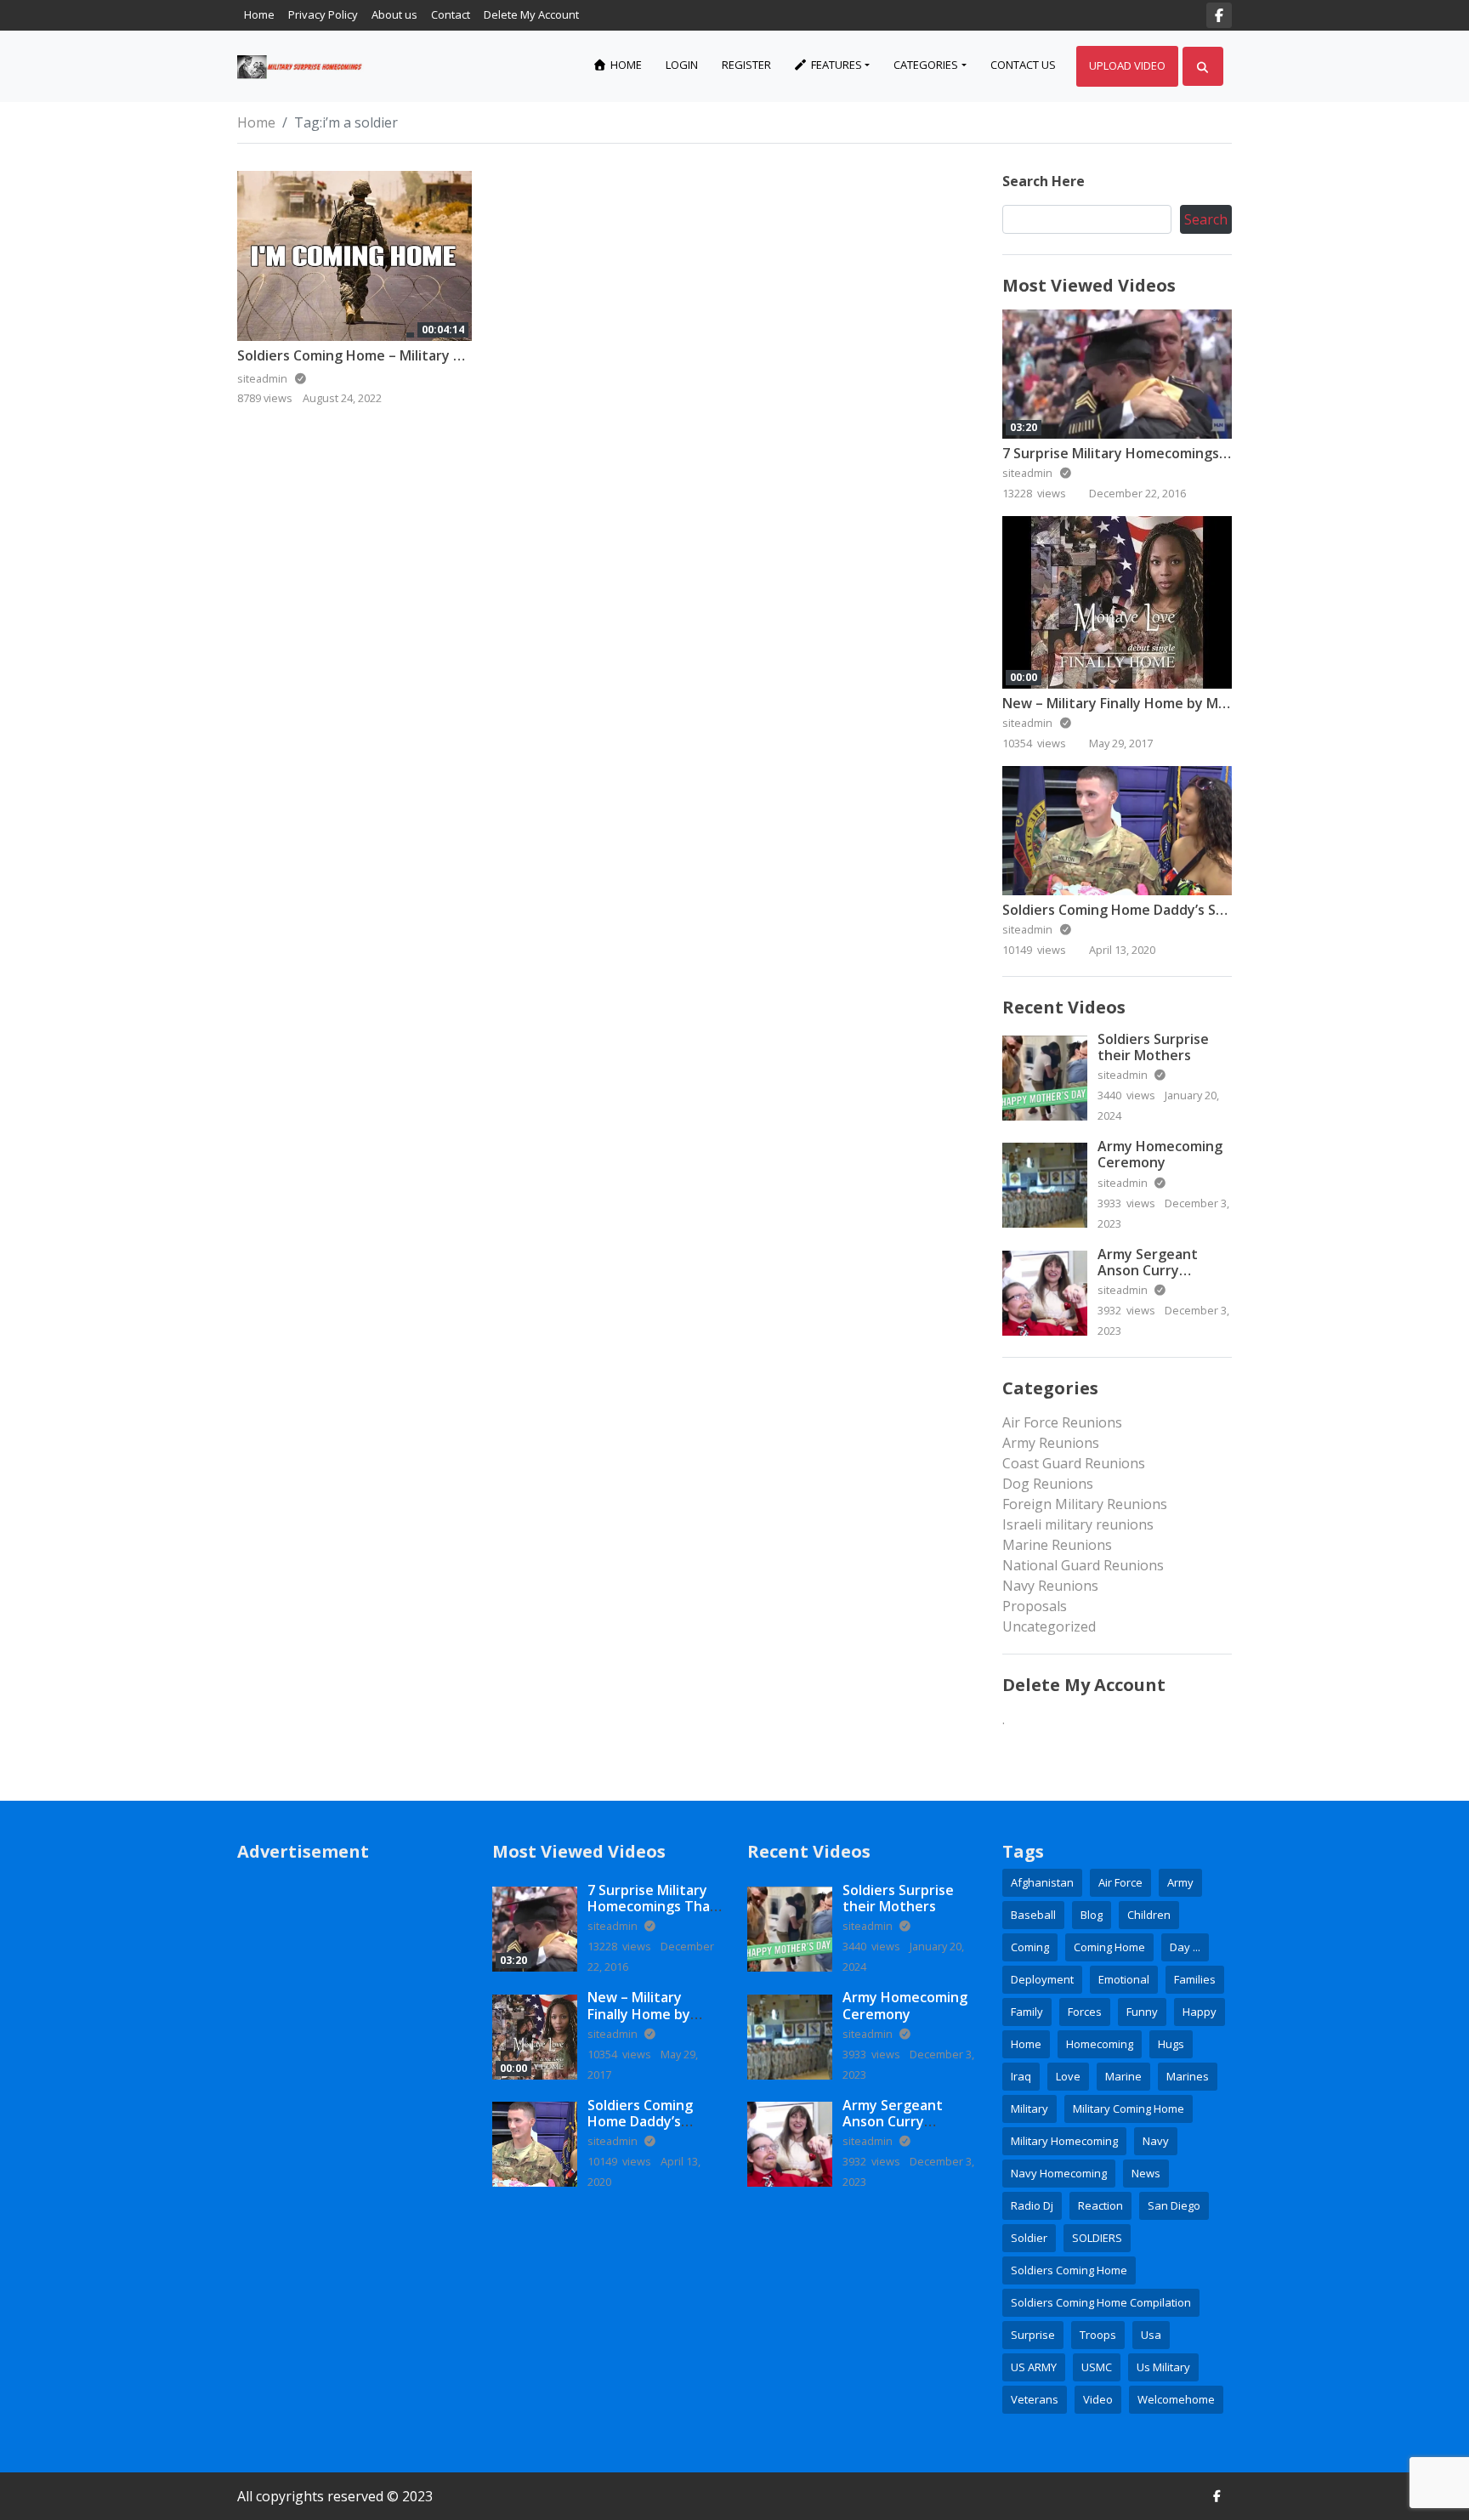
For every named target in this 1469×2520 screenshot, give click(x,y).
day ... (1185, 1947)
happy (1200, 2012)
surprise (1033, 2335)
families (1195, 1979)
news (1146, 2173)
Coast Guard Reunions (1074, 1463)
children (1149, 1915)
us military (1163, 2367)
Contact (451, 14)
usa (1151, 2335)
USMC (1097, 2367)
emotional (1124, 1979)
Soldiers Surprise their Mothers (1153, 1047)
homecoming (1100, 2044)
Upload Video (1127, 65)
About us (394, 14)
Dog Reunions (1048, 1484)
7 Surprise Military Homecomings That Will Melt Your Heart (1197, 453)
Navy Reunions (1050, 1586)
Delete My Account (531, 14)
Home (259, 14)
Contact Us (1023, 65)
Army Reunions (1051, 1443)
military (1029, 2109)
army (1180, 1882)
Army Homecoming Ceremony (1160, 1154)
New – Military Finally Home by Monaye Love (1148, 703)
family (1027, 2012)
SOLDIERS (1097, 2238)
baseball (1033, 1915)
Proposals (1035, 1606)
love (1068, 2076)
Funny (1142, 2012)
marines (1188, 2076)
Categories (926, 65)
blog (1092, 1915)
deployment (1042, 1979)
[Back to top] (53, 2420)
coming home (1109, 1947)
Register (746, 65)
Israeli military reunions (1078, 1524)
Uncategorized (1049, 1626)
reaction (1100, 2205)
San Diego (1174, 2205)
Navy (1156, 2141)
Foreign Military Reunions (1085, 1504)
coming (1030, 1947)
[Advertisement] (352, 2137)
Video (1098, 2399)
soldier (1029, 2238)
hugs (1171, 2044)
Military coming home (1129, 2109)
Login (682, 65)
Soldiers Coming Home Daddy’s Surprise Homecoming (1178, 910)
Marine (1123, 2076)
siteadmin (1029, 473)
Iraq (1021, 2076)
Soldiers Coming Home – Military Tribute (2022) (393, 355)
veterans (1035, 2399)
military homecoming (1064, 2141)
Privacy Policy (323, 14)
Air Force (1120, 1882)
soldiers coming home (1069, 2270)
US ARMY (1034, 2367)
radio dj (1032, 2205)
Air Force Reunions (1062, 1422)
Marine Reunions (1057, 1545)
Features (835, 65)
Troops (1098, 2335)
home (1026, 2044)
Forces (1085, 2012)
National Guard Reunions (1083, 1565)
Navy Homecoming (1059, 2173)
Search (1206, 219)
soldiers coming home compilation (1101, 2302)
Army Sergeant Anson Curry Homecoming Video (1161, 1270)
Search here (1044, 181)
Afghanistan (1042, 1882)
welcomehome (1176, 2399)
